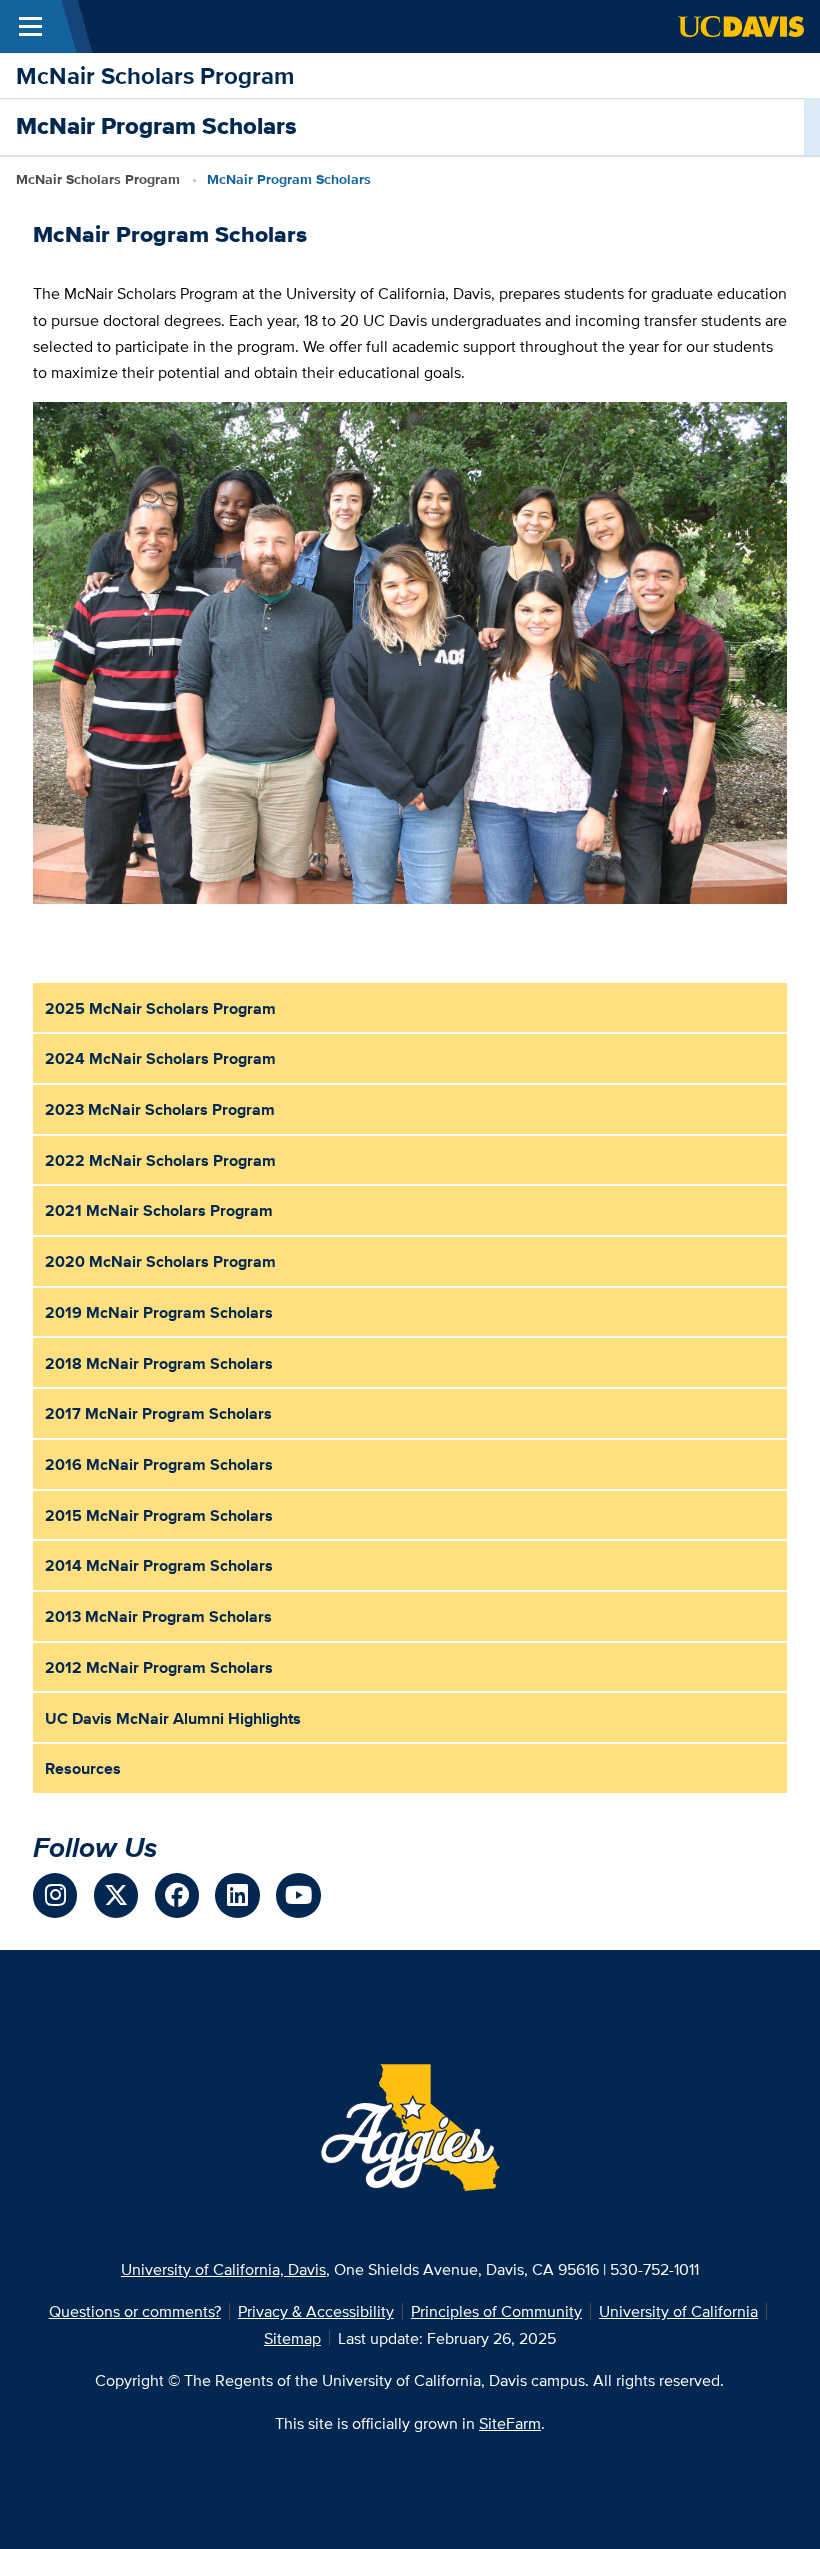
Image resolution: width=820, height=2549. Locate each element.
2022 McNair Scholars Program (160, 1160)
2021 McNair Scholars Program (159, 1210)
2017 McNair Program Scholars (158, 1413)
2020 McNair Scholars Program (160, 1261)
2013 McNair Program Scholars (158, 1616)
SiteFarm (510, 2423)
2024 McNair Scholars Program (160, 1058)
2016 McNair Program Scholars (159, 1464)
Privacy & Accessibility (316, 2311)
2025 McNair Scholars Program (160, 1008)
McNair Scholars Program (155, 75)
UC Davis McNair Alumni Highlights (173, 1718)
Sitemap (292, 2338)
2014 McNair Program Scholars (159, 1565)
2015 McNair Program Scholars (159, 1515)
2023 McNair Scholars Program (160, 1109)
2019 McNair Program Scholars (159, 1312)
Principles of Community (496, 2311)
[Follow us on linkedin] (237, 1895)
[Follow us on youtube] (298, 1895)
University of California (678, 2311)
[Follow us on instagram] (55, 1895)
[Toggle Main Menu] (30, 26)
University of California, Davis (223, 2269)
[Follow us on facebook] (177, 1895)
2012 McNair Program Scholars (159, 1667)
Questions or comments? (135, 2311)
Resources (83, 1768)
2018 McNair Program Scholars (159, 1363)
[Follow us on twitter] (116, 1895)
